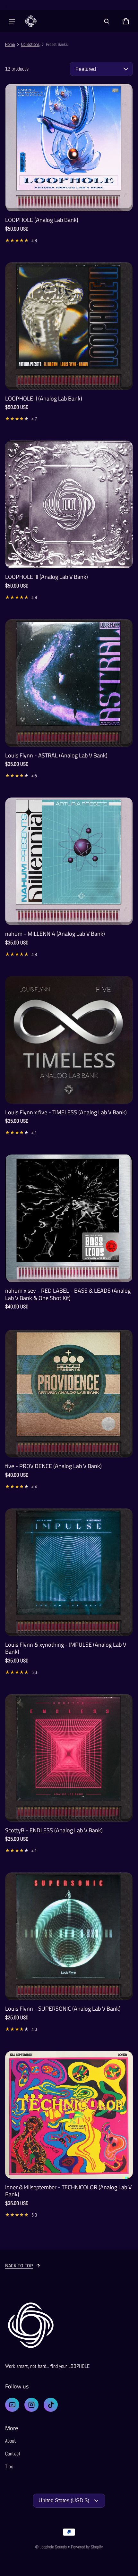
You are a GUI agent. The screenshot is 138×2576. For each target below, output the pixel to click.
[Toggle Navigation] (12, 21)
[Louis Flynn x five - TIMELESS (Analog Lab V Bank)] (69, 1040)
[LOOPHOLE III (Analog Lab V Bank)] (69, 504)
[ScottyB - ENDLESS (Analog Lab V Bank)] (69, 1758)
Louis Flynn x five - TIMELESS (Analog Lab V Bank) (66, 1112)
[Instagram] (31, 2405)
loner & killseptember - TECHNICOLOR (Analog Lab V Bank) (68, 2191)
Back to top (19, 2265)
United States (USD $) (64, 2500)
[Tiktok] (51, 2405)
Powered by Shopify (87, 2547)
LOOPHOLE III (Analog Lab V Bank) (47, 577)
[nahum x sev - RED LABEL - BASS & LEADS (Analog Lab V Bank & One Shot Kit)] (69, 1218)
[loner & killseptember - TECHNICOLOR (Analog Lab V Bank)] (69, 2115)
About (11, 2441)
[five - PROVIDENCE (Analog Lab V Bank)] (69, 1394)
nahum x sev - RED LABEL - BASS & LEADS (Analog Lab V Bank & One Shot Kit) (68, 1294)
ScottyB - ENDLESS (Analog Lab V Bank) (54, 1830)
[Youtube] (12, 2405)
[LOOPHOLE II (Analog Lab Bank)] (69, 326)
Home (10, 44)
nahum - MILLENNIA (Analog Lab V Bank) (55, 934)
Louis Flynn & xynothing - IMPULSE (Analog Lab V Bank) (66, 1648)
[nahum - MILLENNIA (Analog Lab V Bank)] (69, 861)
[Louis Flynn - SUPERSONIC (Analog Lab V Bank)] (69, 1936)
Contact (13, 2454)
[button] (107, 21)
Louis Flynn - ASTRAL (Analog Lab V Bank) (56, 755)
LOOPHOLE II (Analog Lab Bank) (44, 398)
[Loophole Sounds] (31, 21)
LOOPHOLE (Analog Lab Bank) (42, 220)
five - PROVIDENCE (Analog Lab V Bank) (53, 1466)
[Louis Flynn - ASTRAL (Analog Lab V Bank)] (69, 683)
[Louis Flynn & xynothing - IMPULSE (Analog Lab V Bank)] (69, 1572)
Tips (9, 2466)
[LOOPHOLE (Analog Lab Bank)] (69, 148)
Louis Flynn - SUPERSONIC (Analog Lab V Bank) (63, 2009)
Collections (30, 44)
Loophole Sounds (53, 2547)
